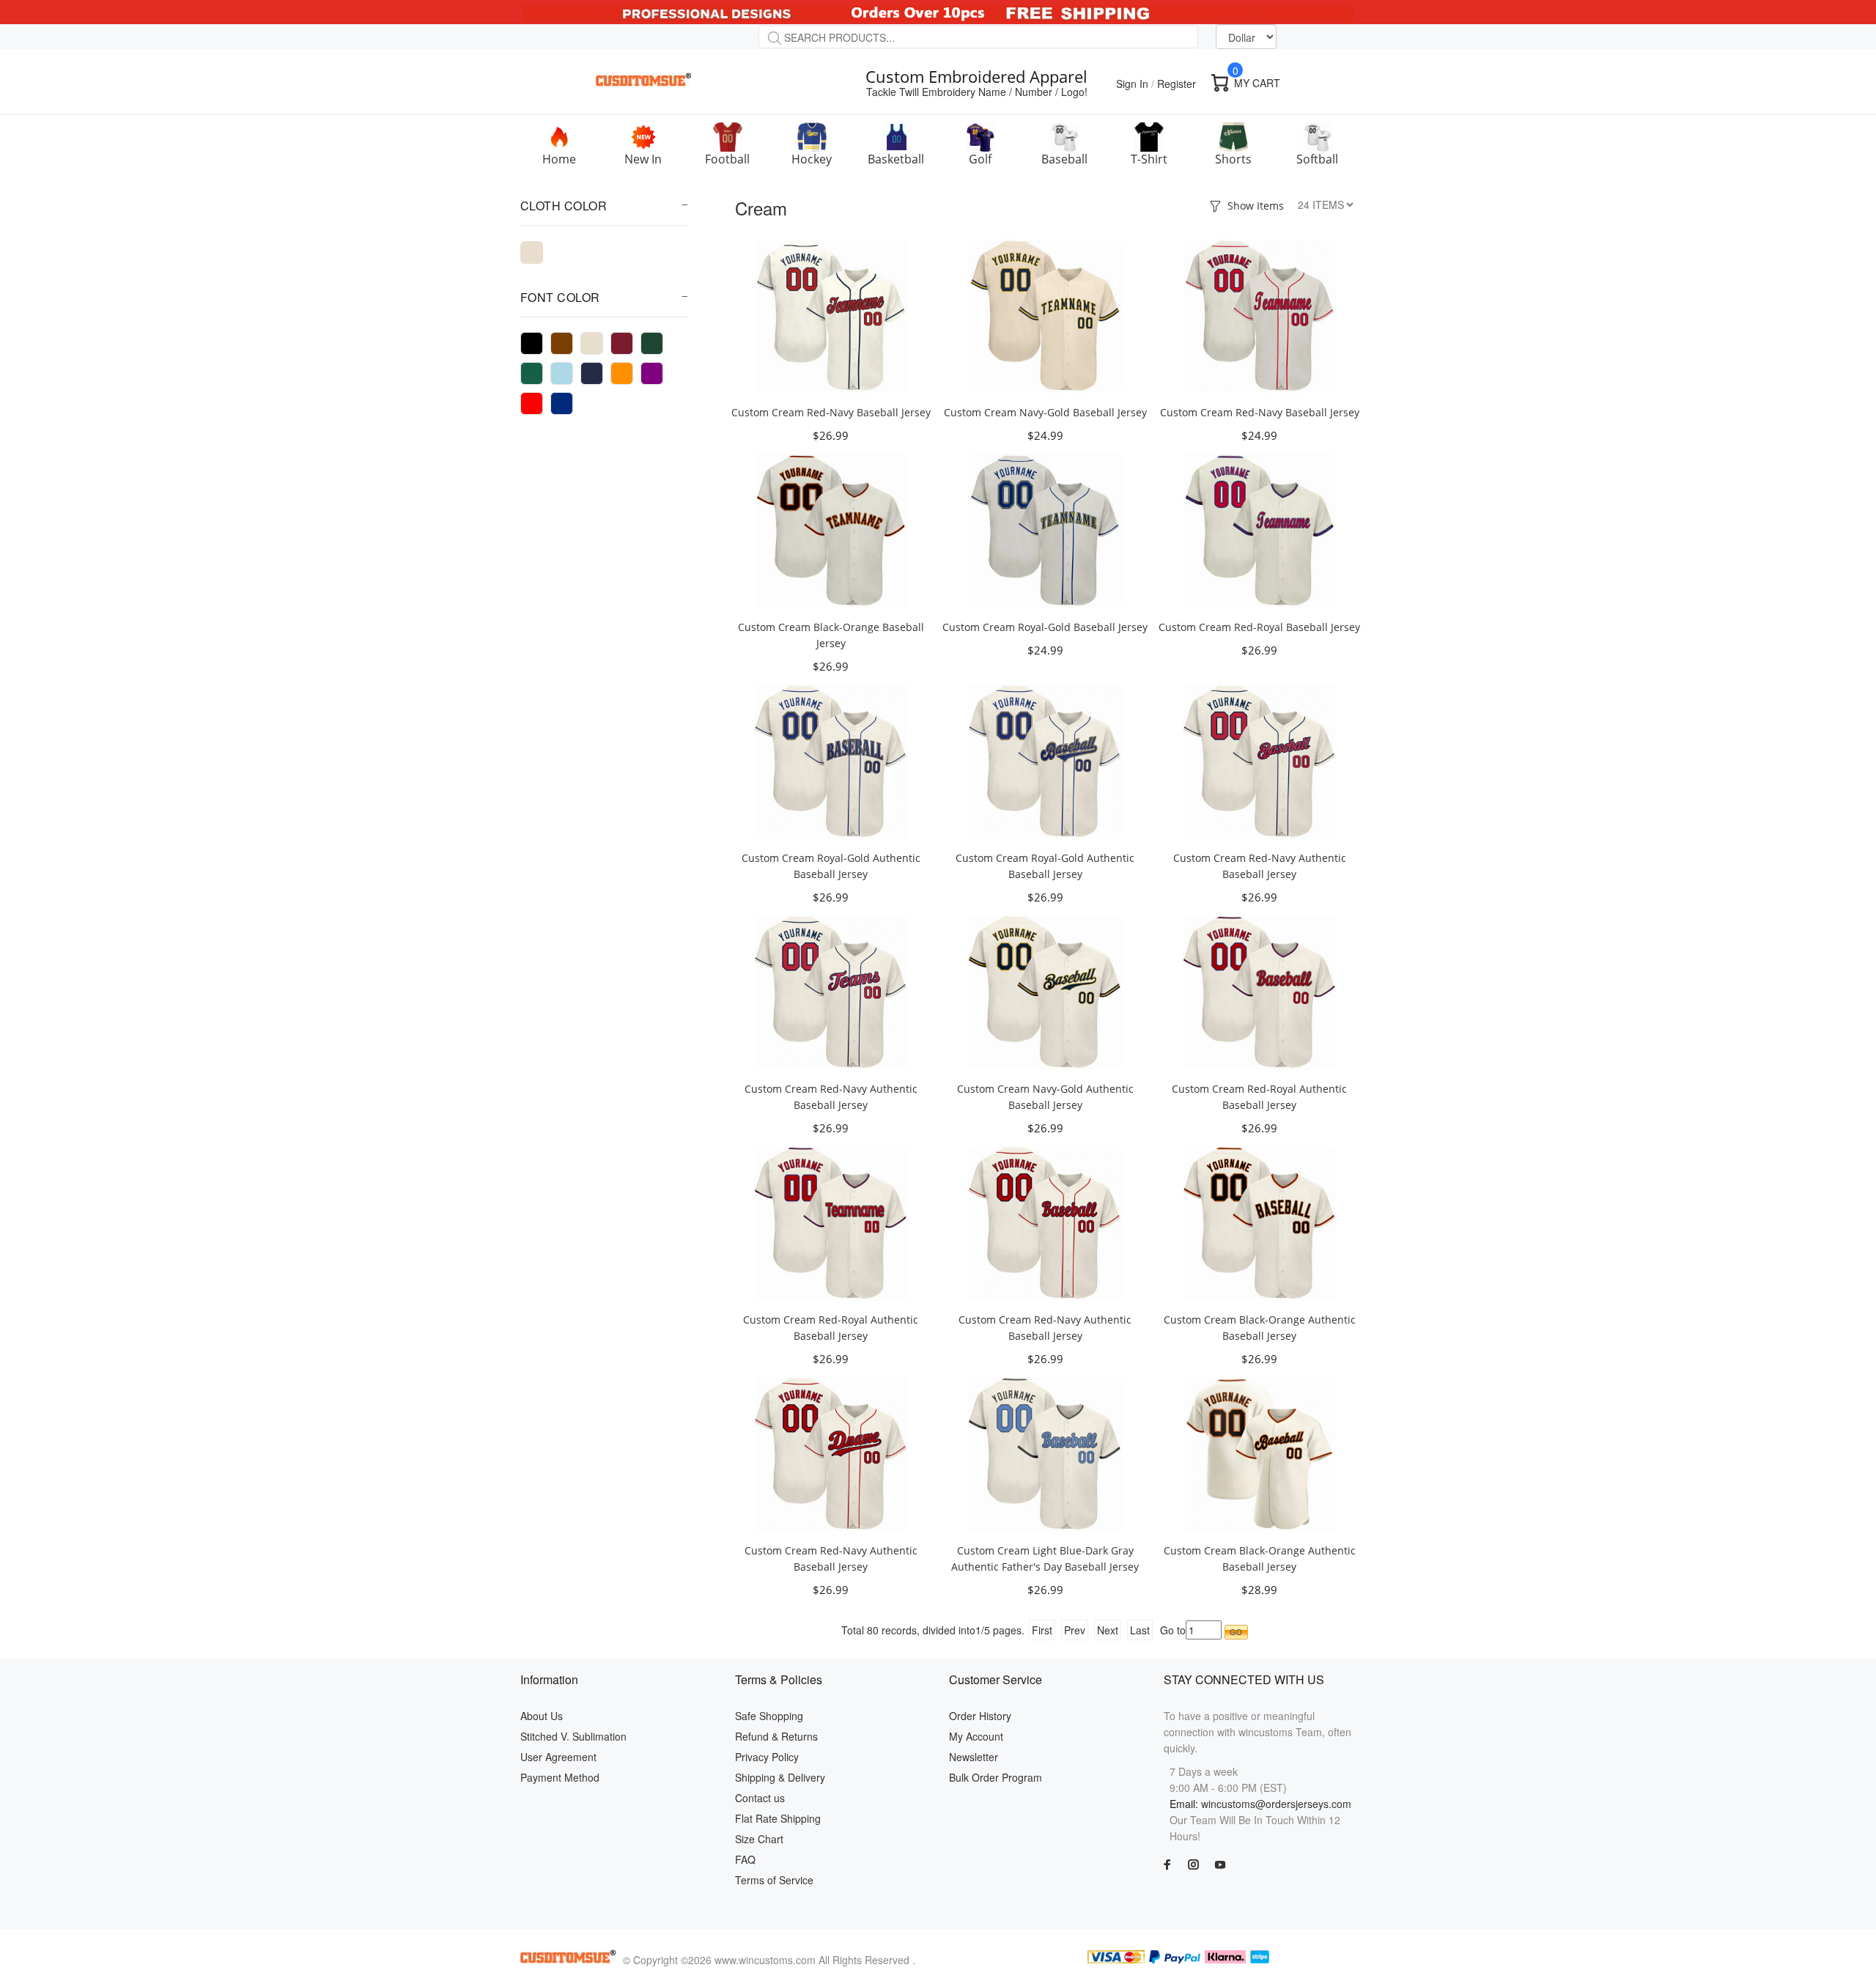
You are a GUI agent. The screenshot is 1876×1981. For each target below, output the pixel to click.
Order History (980, 1716)
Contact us (760, 1798)
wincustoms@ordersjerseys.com (1276, 1804)
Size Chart (759, 1839)
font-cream (592, 343)
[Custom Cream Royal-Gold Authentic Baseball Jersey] (831, 760)
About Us (542, 1716)
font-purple (652, 373)
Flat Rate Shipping (778, 1818)
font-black (532, 343)
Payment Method (560, 1777)
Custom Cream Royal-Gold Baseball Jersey (1045, 627)
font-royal (562, 403)
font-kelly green (532, 373)
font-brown (562, 343)
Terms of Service (774, 1880)
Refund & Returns (776, 1736)
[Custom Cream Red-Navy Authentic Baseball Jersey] (1260, 760)
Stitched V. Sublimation (573, 1736)
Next (1108, 1630)
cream (532, 252)
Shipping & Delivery (780, 1777)
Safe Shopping (769, 1716)
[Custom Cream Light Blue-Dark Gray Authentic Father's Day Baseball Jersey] (1045, 1453)
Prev (1075, 1630)
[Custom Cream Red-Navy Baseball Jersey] (831, 314)
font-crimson (622, 343)
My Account (976, 1736)
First (1042, 1630)
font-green (652, 343)
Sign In (1132, 84)
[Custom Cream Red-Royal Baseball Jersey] (1260, 529)
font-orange (622, 373)
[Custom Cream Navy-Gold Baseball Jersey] (1045, 314)
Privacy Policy (767, 1757)
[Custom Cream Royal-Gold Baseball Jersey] (1045, 529)
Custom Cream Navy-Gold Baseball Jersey (1045, 412)
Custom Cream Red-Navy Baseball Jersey (831, 412)
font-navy (592, 373)
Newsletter (974, 1757)
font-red (532, 403)
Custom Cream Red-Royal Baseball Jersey (1259, 627)
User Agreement (558, 1757)
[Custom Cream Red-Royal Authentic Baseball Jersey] (1260, 991)
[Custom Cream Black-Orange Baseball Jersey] (831, 529)
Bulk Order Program (996, 1777)
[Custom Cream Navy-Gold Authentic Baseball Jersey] (1045, 991)
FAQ (745, 1859)
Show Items (1256, 206)
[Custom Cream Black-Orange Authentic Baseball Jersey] (1260, 1222)
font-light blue (562, 373)
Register (1177, 84)
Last (1140, 1630)
